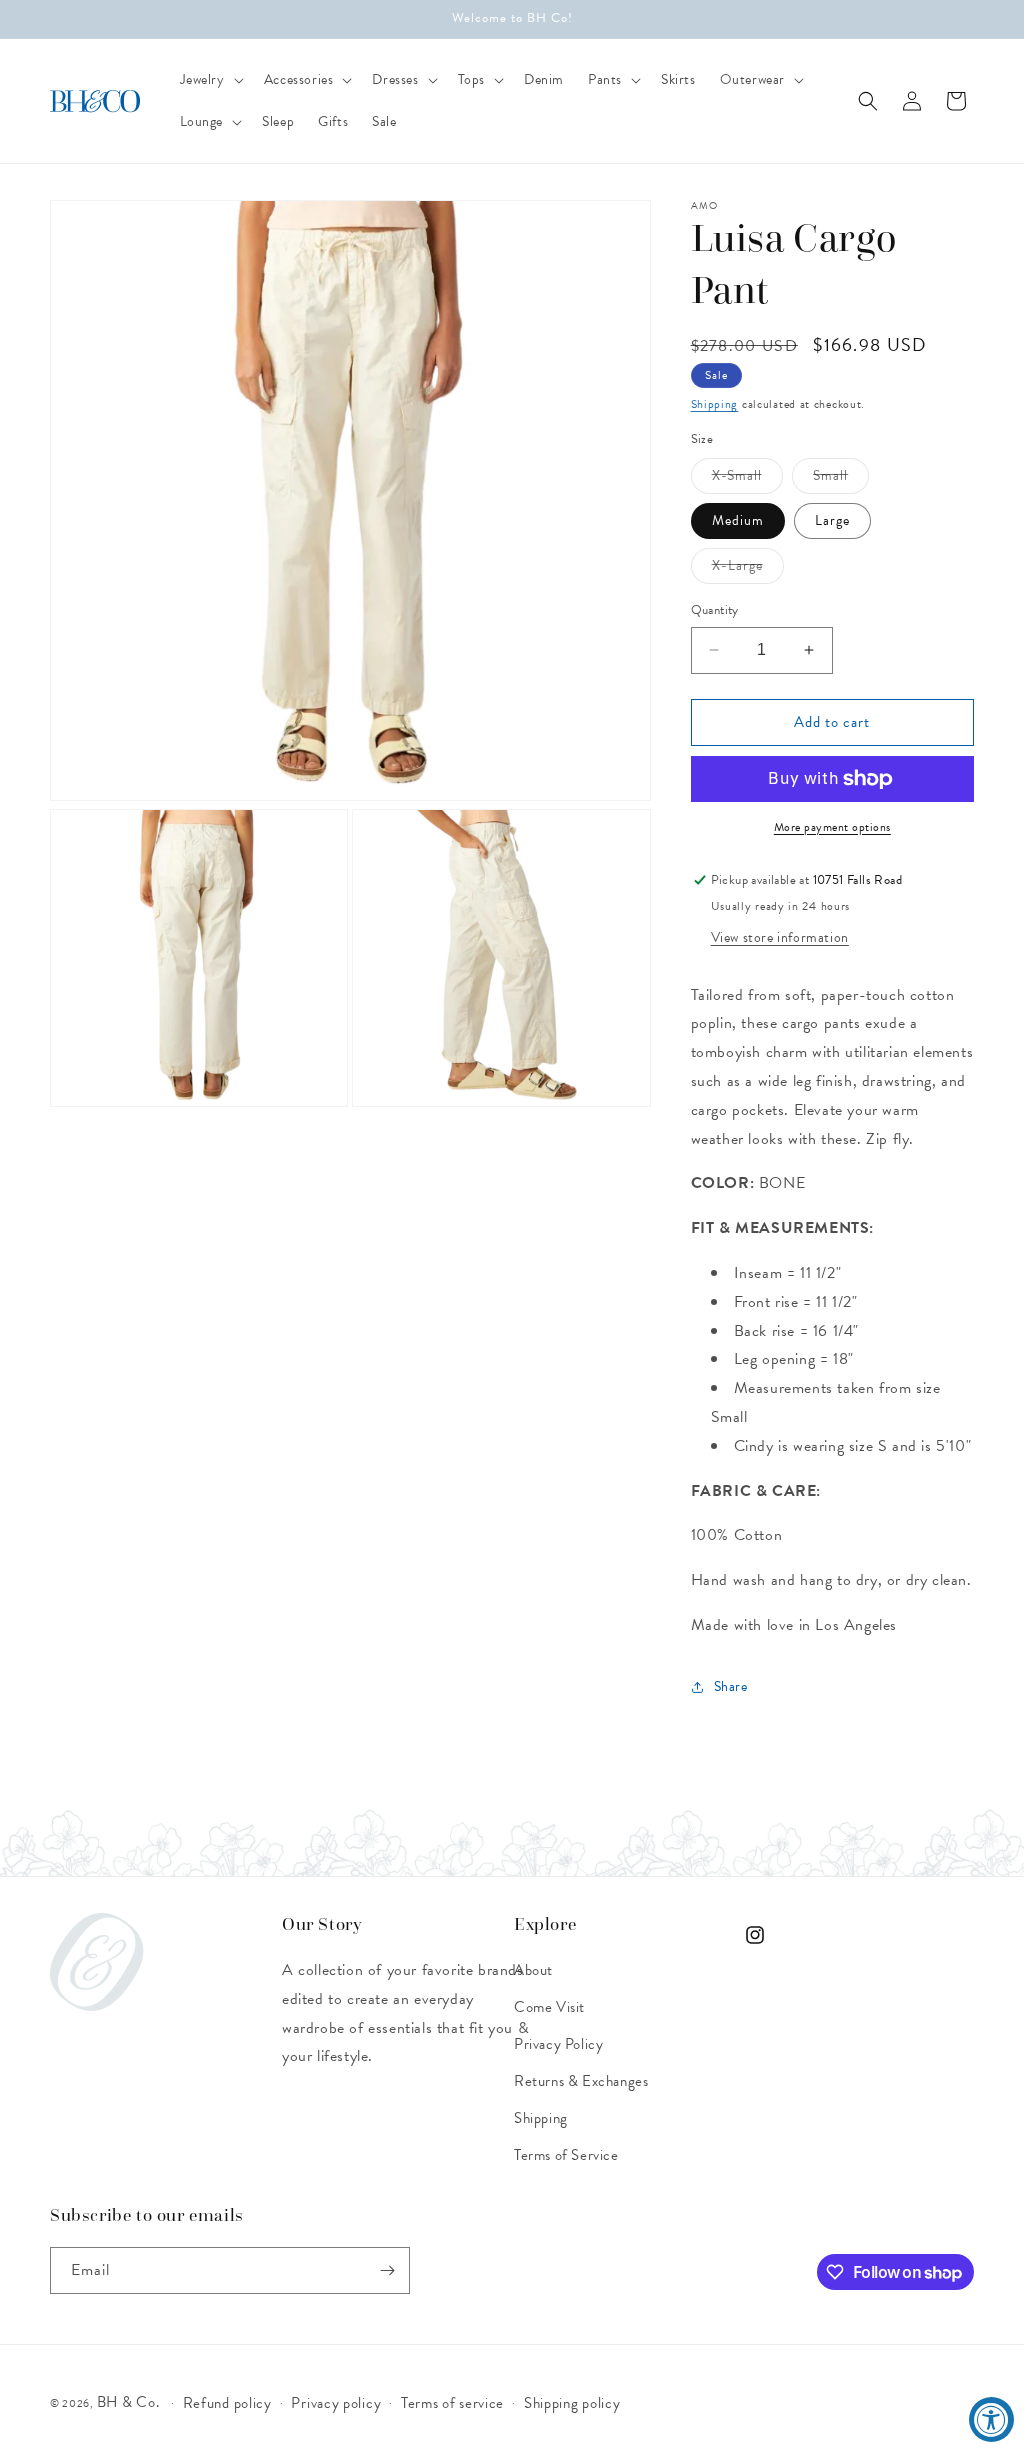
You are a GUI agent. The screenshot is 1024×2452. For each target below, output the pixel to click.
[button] (210, 80)
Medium (738, 520)
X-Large (748, 569)
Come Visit (549, 2007)
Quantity (715, 610)
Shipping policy (572, 2403)
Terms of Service (566, 2155)
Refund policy (227, 2403)
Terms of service (452, 2403)
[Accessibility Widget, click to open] (991, 2419)
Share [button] (731, 1686)
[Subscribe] (387, 2270)
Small (841, 479)
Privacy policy (336, 2403)
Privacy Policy (558, 2044)
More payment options (832, 827)
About (533, 1970)
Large (832, 520)
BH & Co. (130, 2402)
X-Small (747, 479)
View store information (780, 937)
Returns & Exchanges (581, 2081)
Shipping (715, 404)
